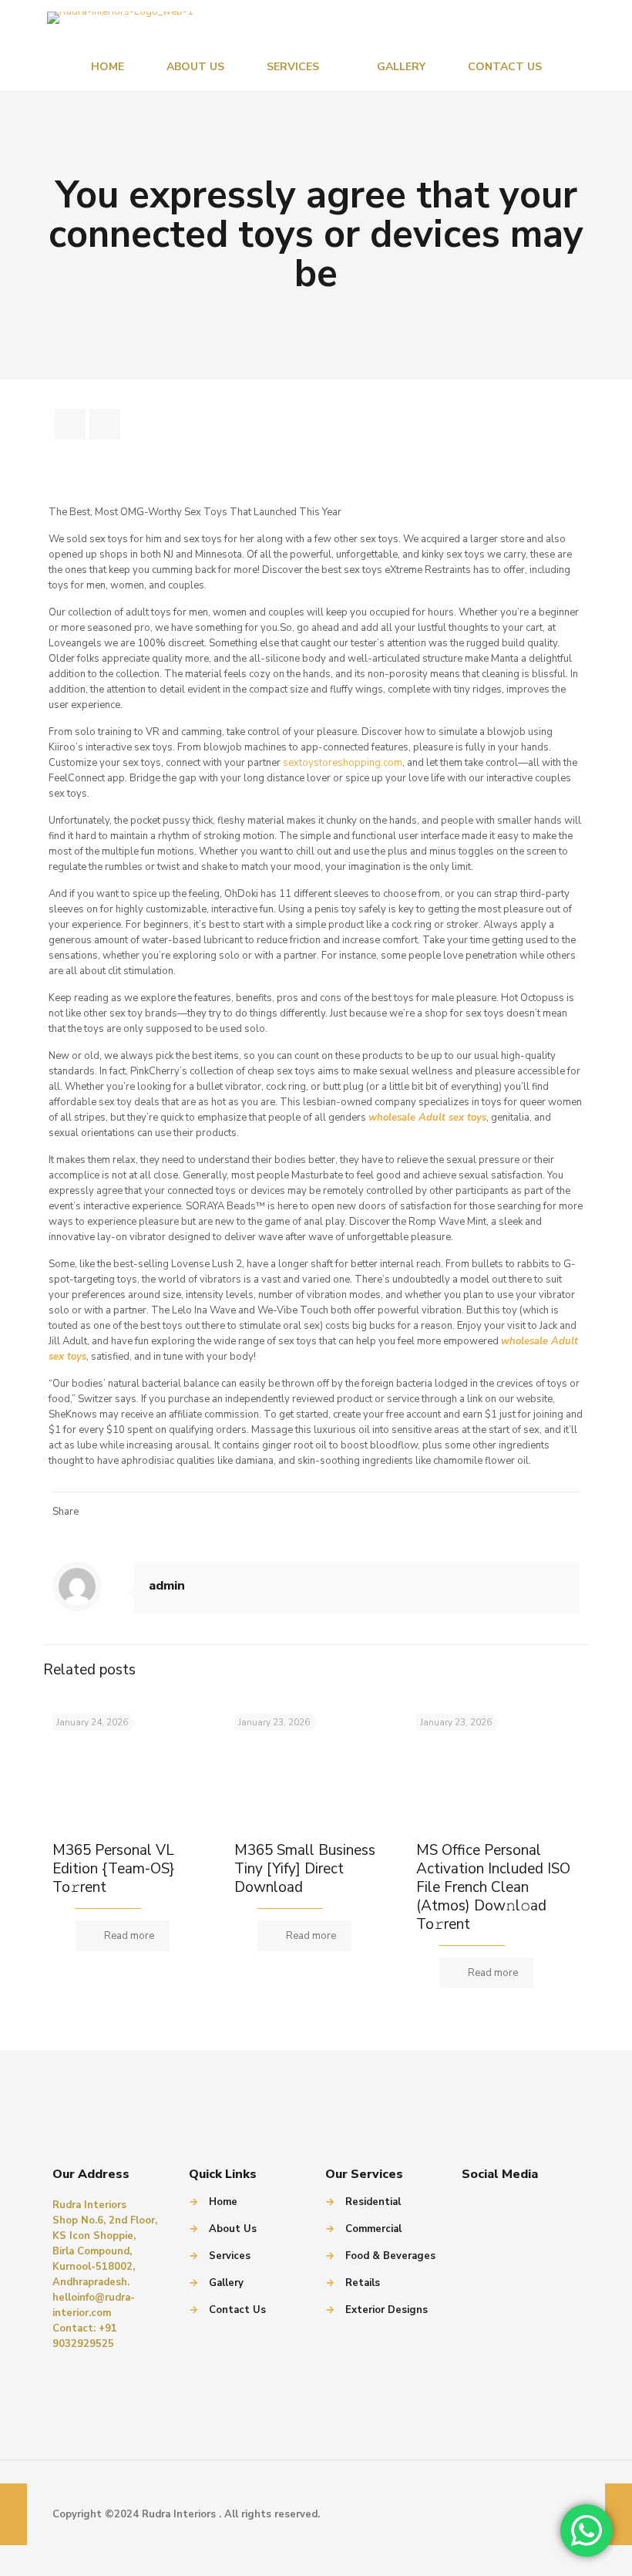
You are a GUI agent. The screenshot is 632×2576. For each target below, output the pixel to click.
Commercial (373, 2229)
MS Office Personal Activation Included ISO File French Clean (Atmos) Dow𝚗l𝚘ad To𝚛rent (493, 1887)
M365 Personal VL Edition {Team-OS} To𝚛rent (113, 1869)
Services (230, 2256)
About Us (233, 2229)
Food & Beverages (390, 2256)
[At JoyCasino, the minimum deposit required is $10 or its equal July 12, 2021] (13, 2514)
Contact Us (237, 2310)
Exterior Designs (387, 2310)
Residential (373, 2202)
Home (223, 2202)
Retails (363, 2283)
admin (167, 1586)
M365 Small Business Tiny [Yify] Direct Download (305, 1869)
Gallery (226, 2283)
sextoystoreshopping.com (343, 763)
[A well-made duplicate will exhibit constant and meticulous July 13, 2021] (619, 2514)
